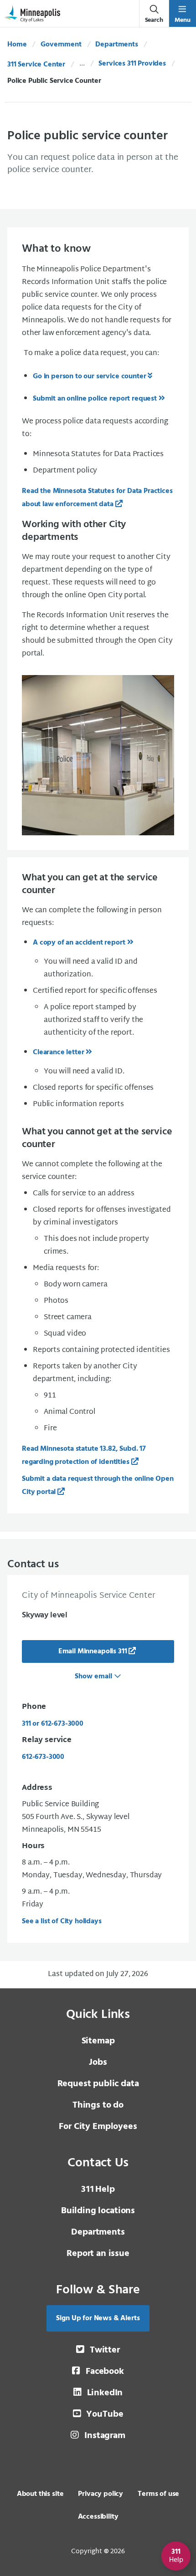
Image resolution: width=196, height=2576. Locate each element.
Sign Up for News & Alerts (98, 2318)
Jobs (98, 2063)
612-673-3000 (43, 1757)
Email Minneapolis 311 (93, 1651)
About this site (40, 2494)
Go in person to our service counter (89, 376)
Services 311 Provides (132, 64)
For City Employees (98, 2127)
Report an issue (98, 2254)
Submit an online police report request (95, 399)
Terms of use (158, 2494)
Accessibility (98, 2517)
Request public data (98, 2084)
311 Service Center (36, 65)
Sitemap (98, 2041)
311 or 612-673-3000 (53, 1724)
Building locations (98, 2211)
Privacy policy (101, 2494)
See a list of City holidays (62, 1921)
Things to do (98, 2105)
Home (17, 45)
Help (98, 2190)
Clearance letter (58, 1052)
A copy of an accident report (79, 943)
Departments (116, 45)
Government (61, 45)
